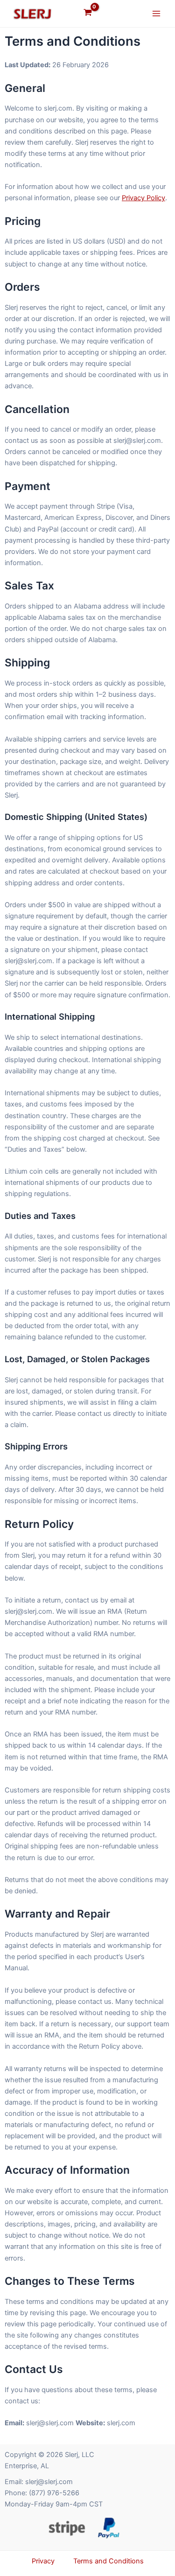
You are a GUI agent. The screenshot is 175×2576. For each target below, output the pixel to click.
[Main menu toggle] (156, 14)
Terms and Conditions (108, 2561)
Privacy (43, 2561)
